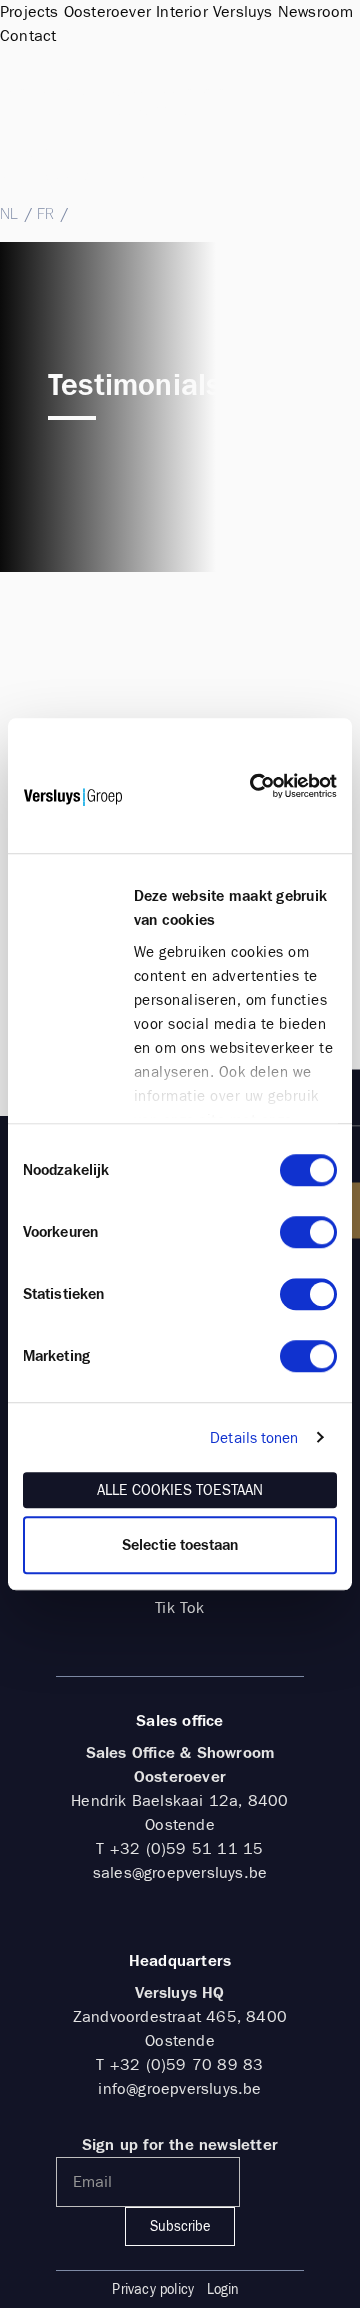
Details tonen (254, 1438)
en (83, 213)
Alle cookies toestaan (180, 1490)
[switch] (308, 1232)
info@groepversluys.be (179, 2088)
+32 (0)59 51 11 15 (73, 154)
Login (223, 2289)
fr (45, 213)
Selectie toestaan (180, 1545)
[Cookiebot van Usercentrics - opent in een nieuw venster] (249, 786)
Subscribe (180, 2226)
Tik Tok (179, 1607)
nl (9, 213)
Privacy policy (153, 2289)
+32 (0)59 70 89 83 (187, 2064)
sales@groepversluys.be (83, 175)
